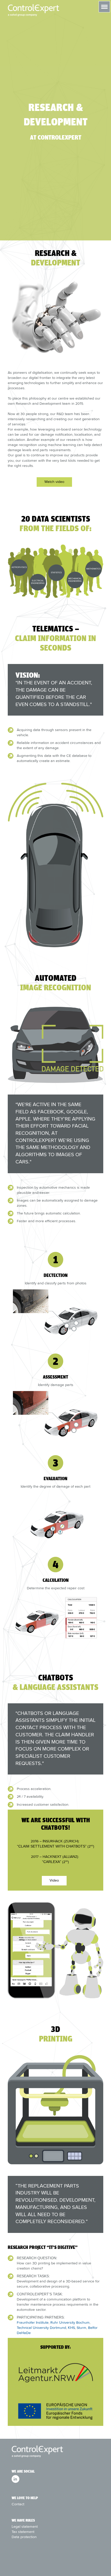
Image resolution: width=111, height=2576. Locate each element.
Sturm (81, 2328)
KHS (71, 2328)
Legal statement (25, 2526)
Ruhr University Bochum (70, 2322)
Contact (18, 2504)
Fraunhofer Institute (33, 2322)
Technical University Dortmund (41, 2328)
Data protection (24, 2537)
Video (54, 1880)
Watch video (54, 482)
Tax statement (23, 2532)
